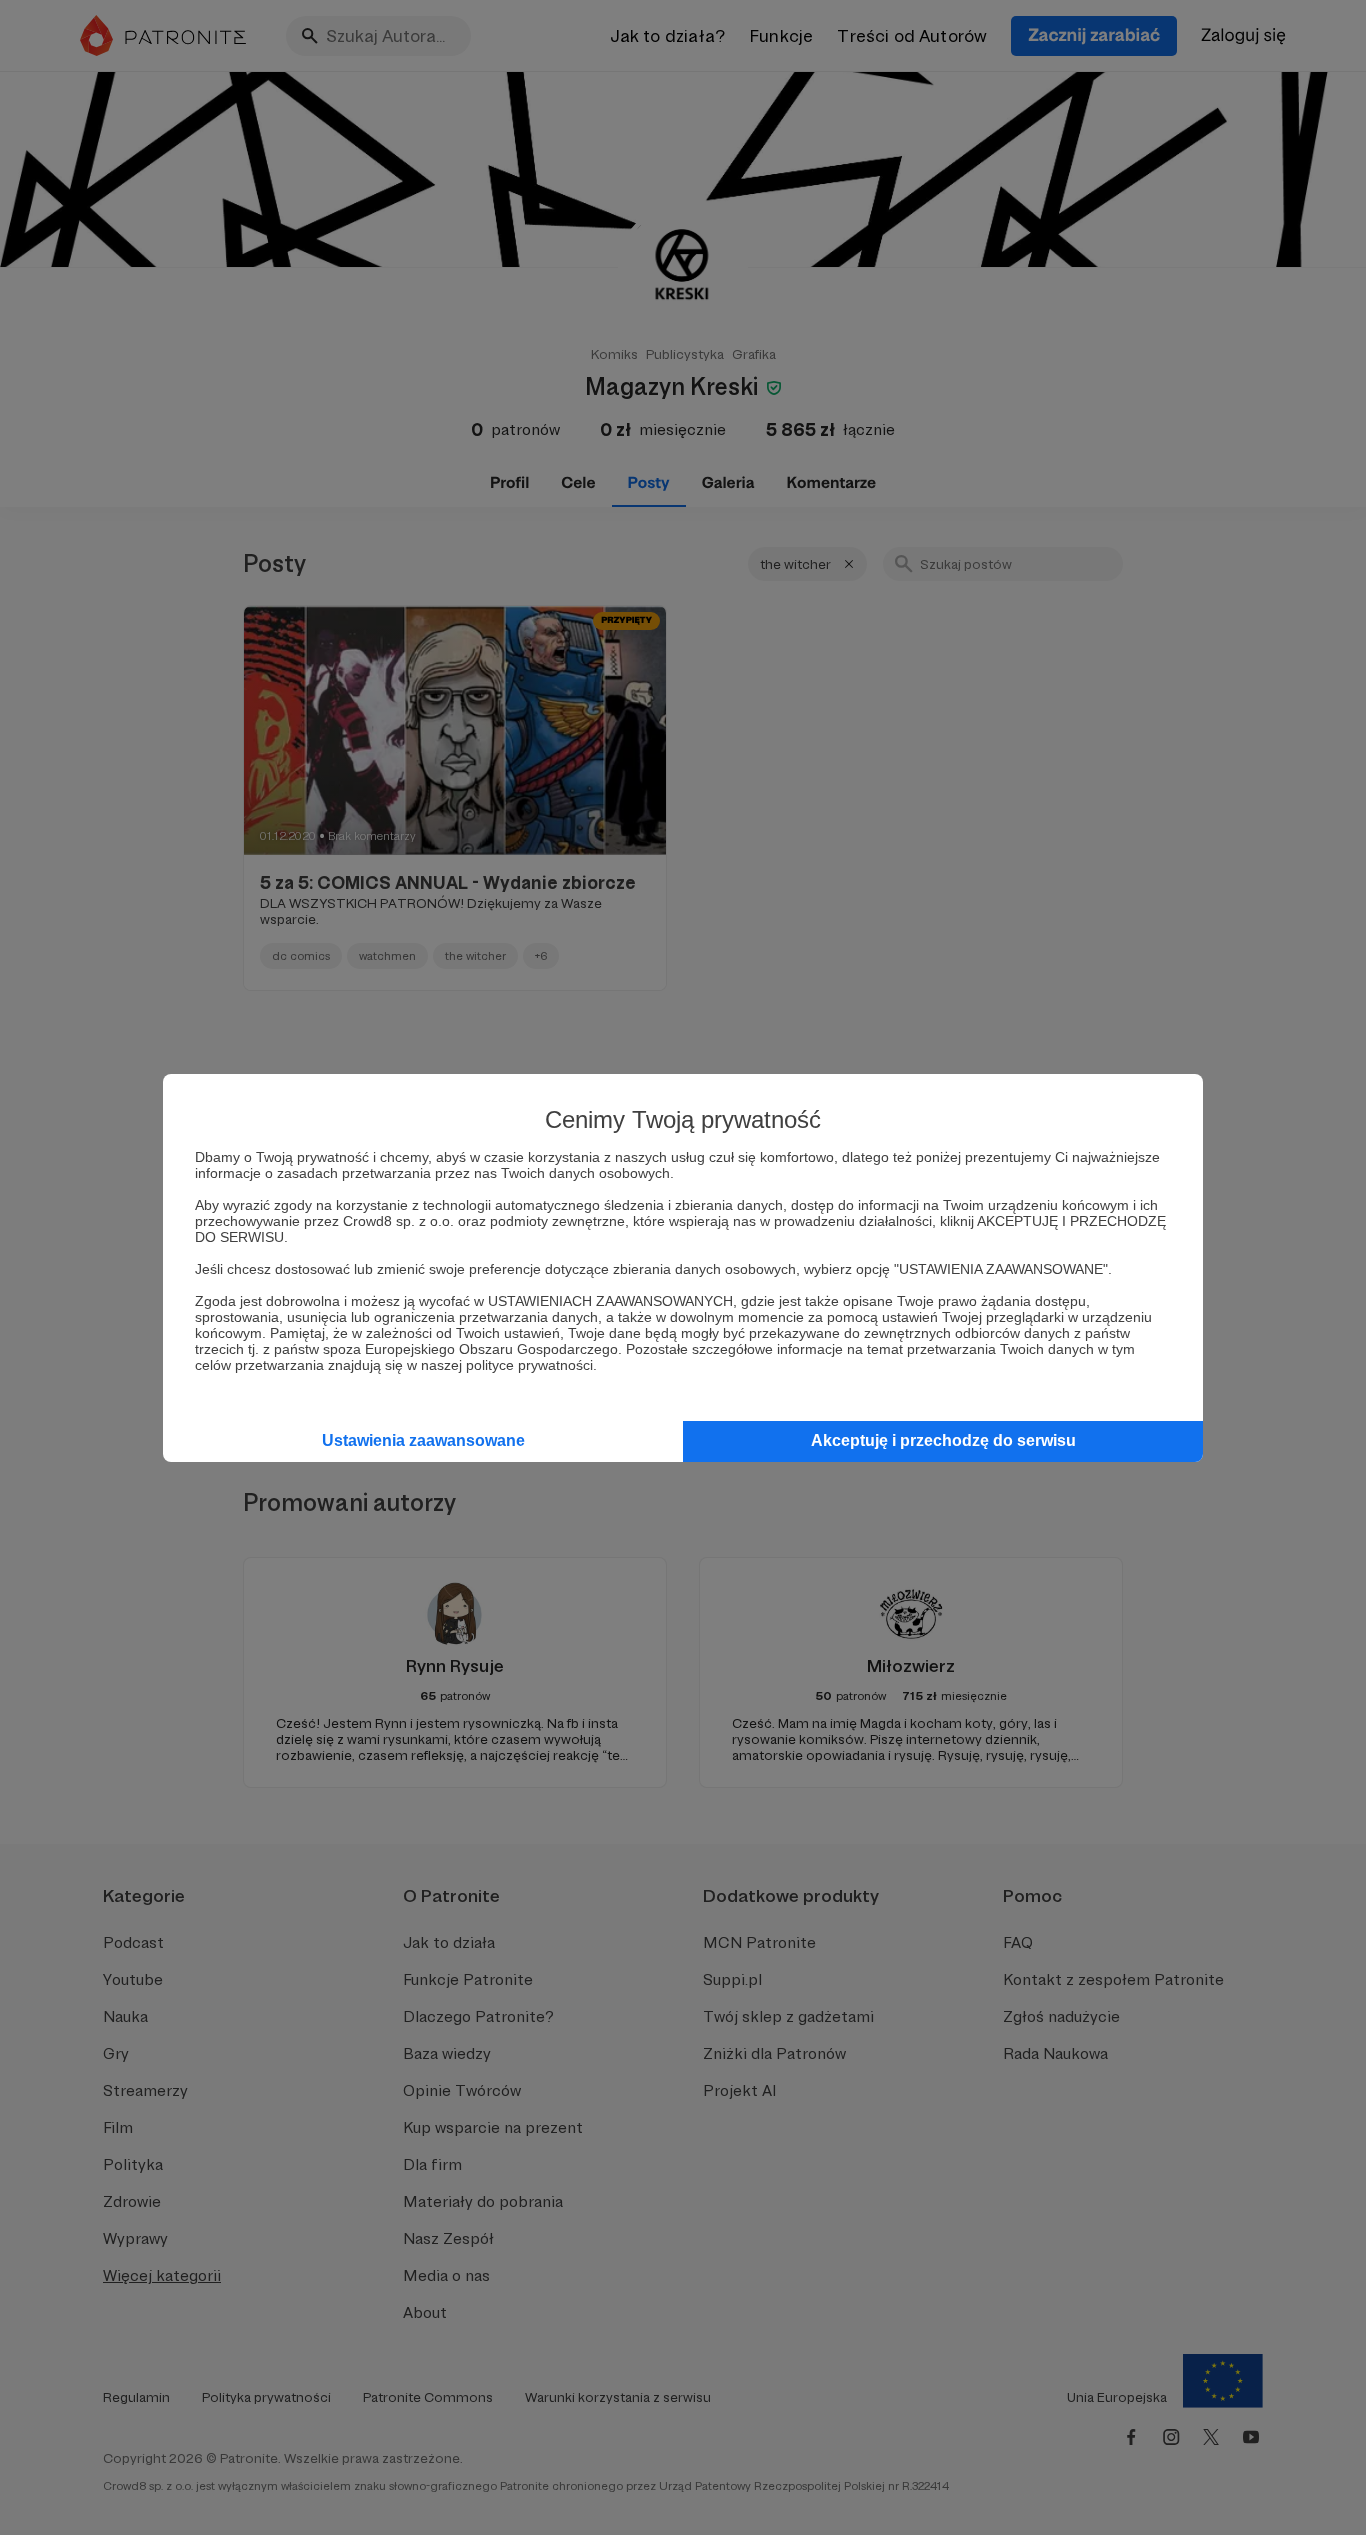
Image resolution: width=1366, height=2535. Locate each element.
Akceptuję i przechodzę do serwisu (943, 1440)
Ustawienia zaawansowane (423, 1440)
